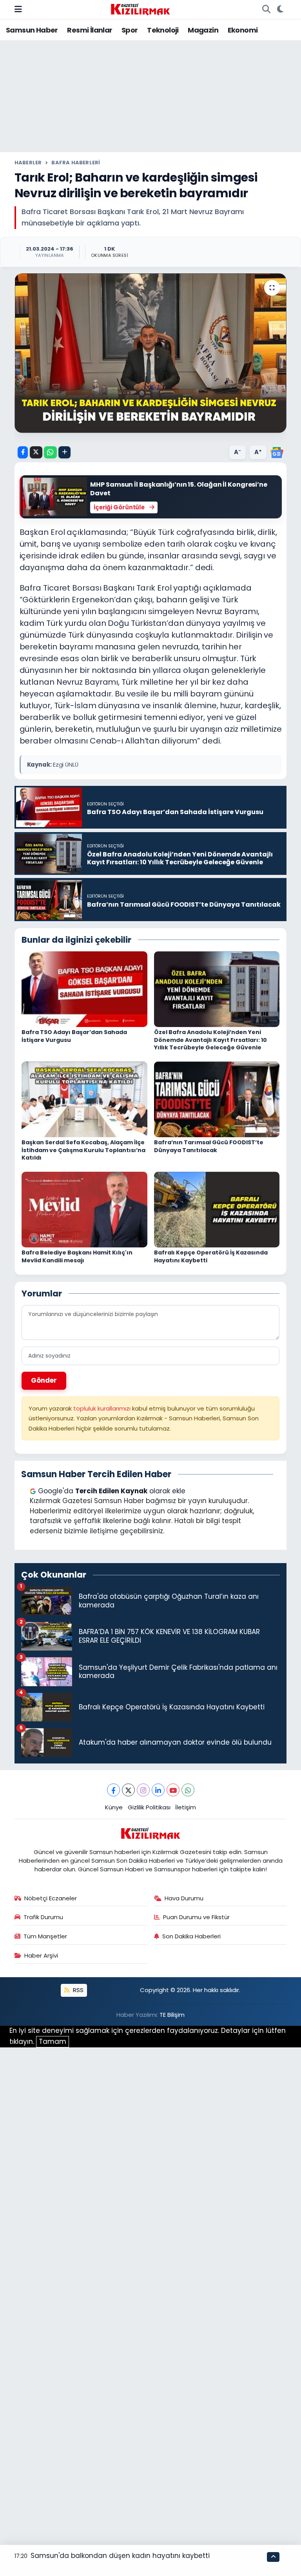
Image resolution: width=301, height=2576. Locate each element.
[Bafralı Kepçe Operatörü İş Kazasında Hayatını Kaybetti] (217, 1209)
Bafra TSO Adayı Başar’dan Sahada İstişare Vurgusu (74, 1036)
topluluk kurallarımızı (103, 1408)
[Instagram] (143, 1790)
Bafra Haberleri (76, 163)
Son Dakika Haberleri (191, 1936)
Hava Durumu (184, 1898)
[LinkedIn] (158, 1790)
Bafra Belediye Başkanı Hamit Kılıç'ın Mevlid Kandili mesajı (77, 1256)
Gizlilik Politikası (149, 1807)
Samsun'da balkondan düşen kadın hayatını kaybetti (120, 2556)
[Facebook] (113, 1790)
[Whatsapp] (188, 1790)
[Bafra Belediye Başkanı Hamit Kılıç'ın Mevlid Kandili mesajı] (84, 1209)
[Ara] (266, 9)
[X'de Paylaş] (36, 452)
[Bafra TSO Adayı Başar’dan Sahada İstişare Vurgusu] (84, 989)
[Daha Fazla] (64, 452)
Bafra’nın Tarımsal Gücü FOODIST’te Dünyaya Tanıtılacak (209, 1146)
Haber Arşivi (41, 1955)
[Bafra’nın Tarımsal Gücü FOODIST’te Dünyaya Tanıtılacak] (217, 1099)
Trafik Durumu (43, 1917)
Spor (130, 30)
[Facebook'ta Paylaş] (23, 452)
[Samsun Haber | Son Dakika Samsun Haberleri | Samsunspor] (140, 9)
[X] (128, 1790)
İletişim (186, 1807)
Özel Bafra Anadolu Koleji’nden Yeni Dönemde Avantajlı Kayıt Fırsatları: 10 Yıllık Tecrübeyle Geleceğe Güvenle (210, 1040)
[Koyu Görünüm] (280, 9)
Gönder (44, 1380)
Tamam (53, 2042)
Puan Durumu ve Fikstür (196, 1917)
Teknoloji (163, 30)
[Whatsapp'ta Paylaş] (50, 452)
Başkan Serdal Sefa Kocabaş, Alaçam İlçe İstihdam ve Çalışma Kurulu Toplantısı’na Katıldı (83, 1150)
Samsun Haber (32, 30)
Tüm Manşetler (45, 1936)
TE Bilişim (172, 2015)
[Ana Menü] (18, 9)
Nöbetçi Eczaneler (51, 1898)
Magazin (203, 30)
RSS (77, 1990)
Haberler (28, 163)
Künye (114, 1807)
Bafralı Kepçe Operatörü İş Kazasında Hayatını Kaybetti (211, 1256)
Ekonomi (243, 30)
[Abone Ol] (277, 452)
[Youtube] (173, 1790)
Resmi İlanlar (90, 30)
